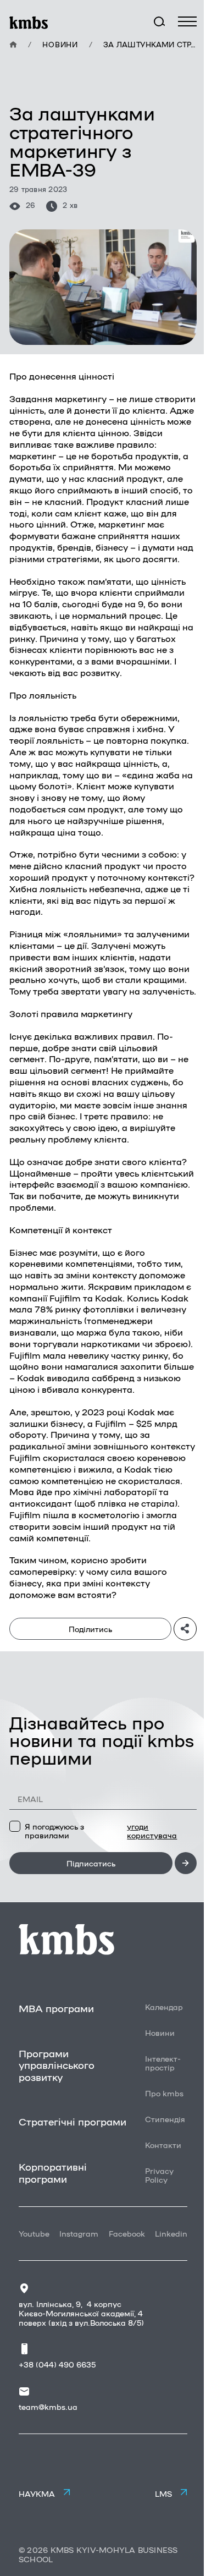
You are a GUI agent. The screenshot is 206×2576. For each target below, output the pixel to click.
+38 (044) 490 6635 (57, 2364)
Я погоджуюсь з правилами (101, 1831)
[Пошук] (159, 22)
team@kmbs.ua (48, 2407)
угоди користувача (152, 1831)
